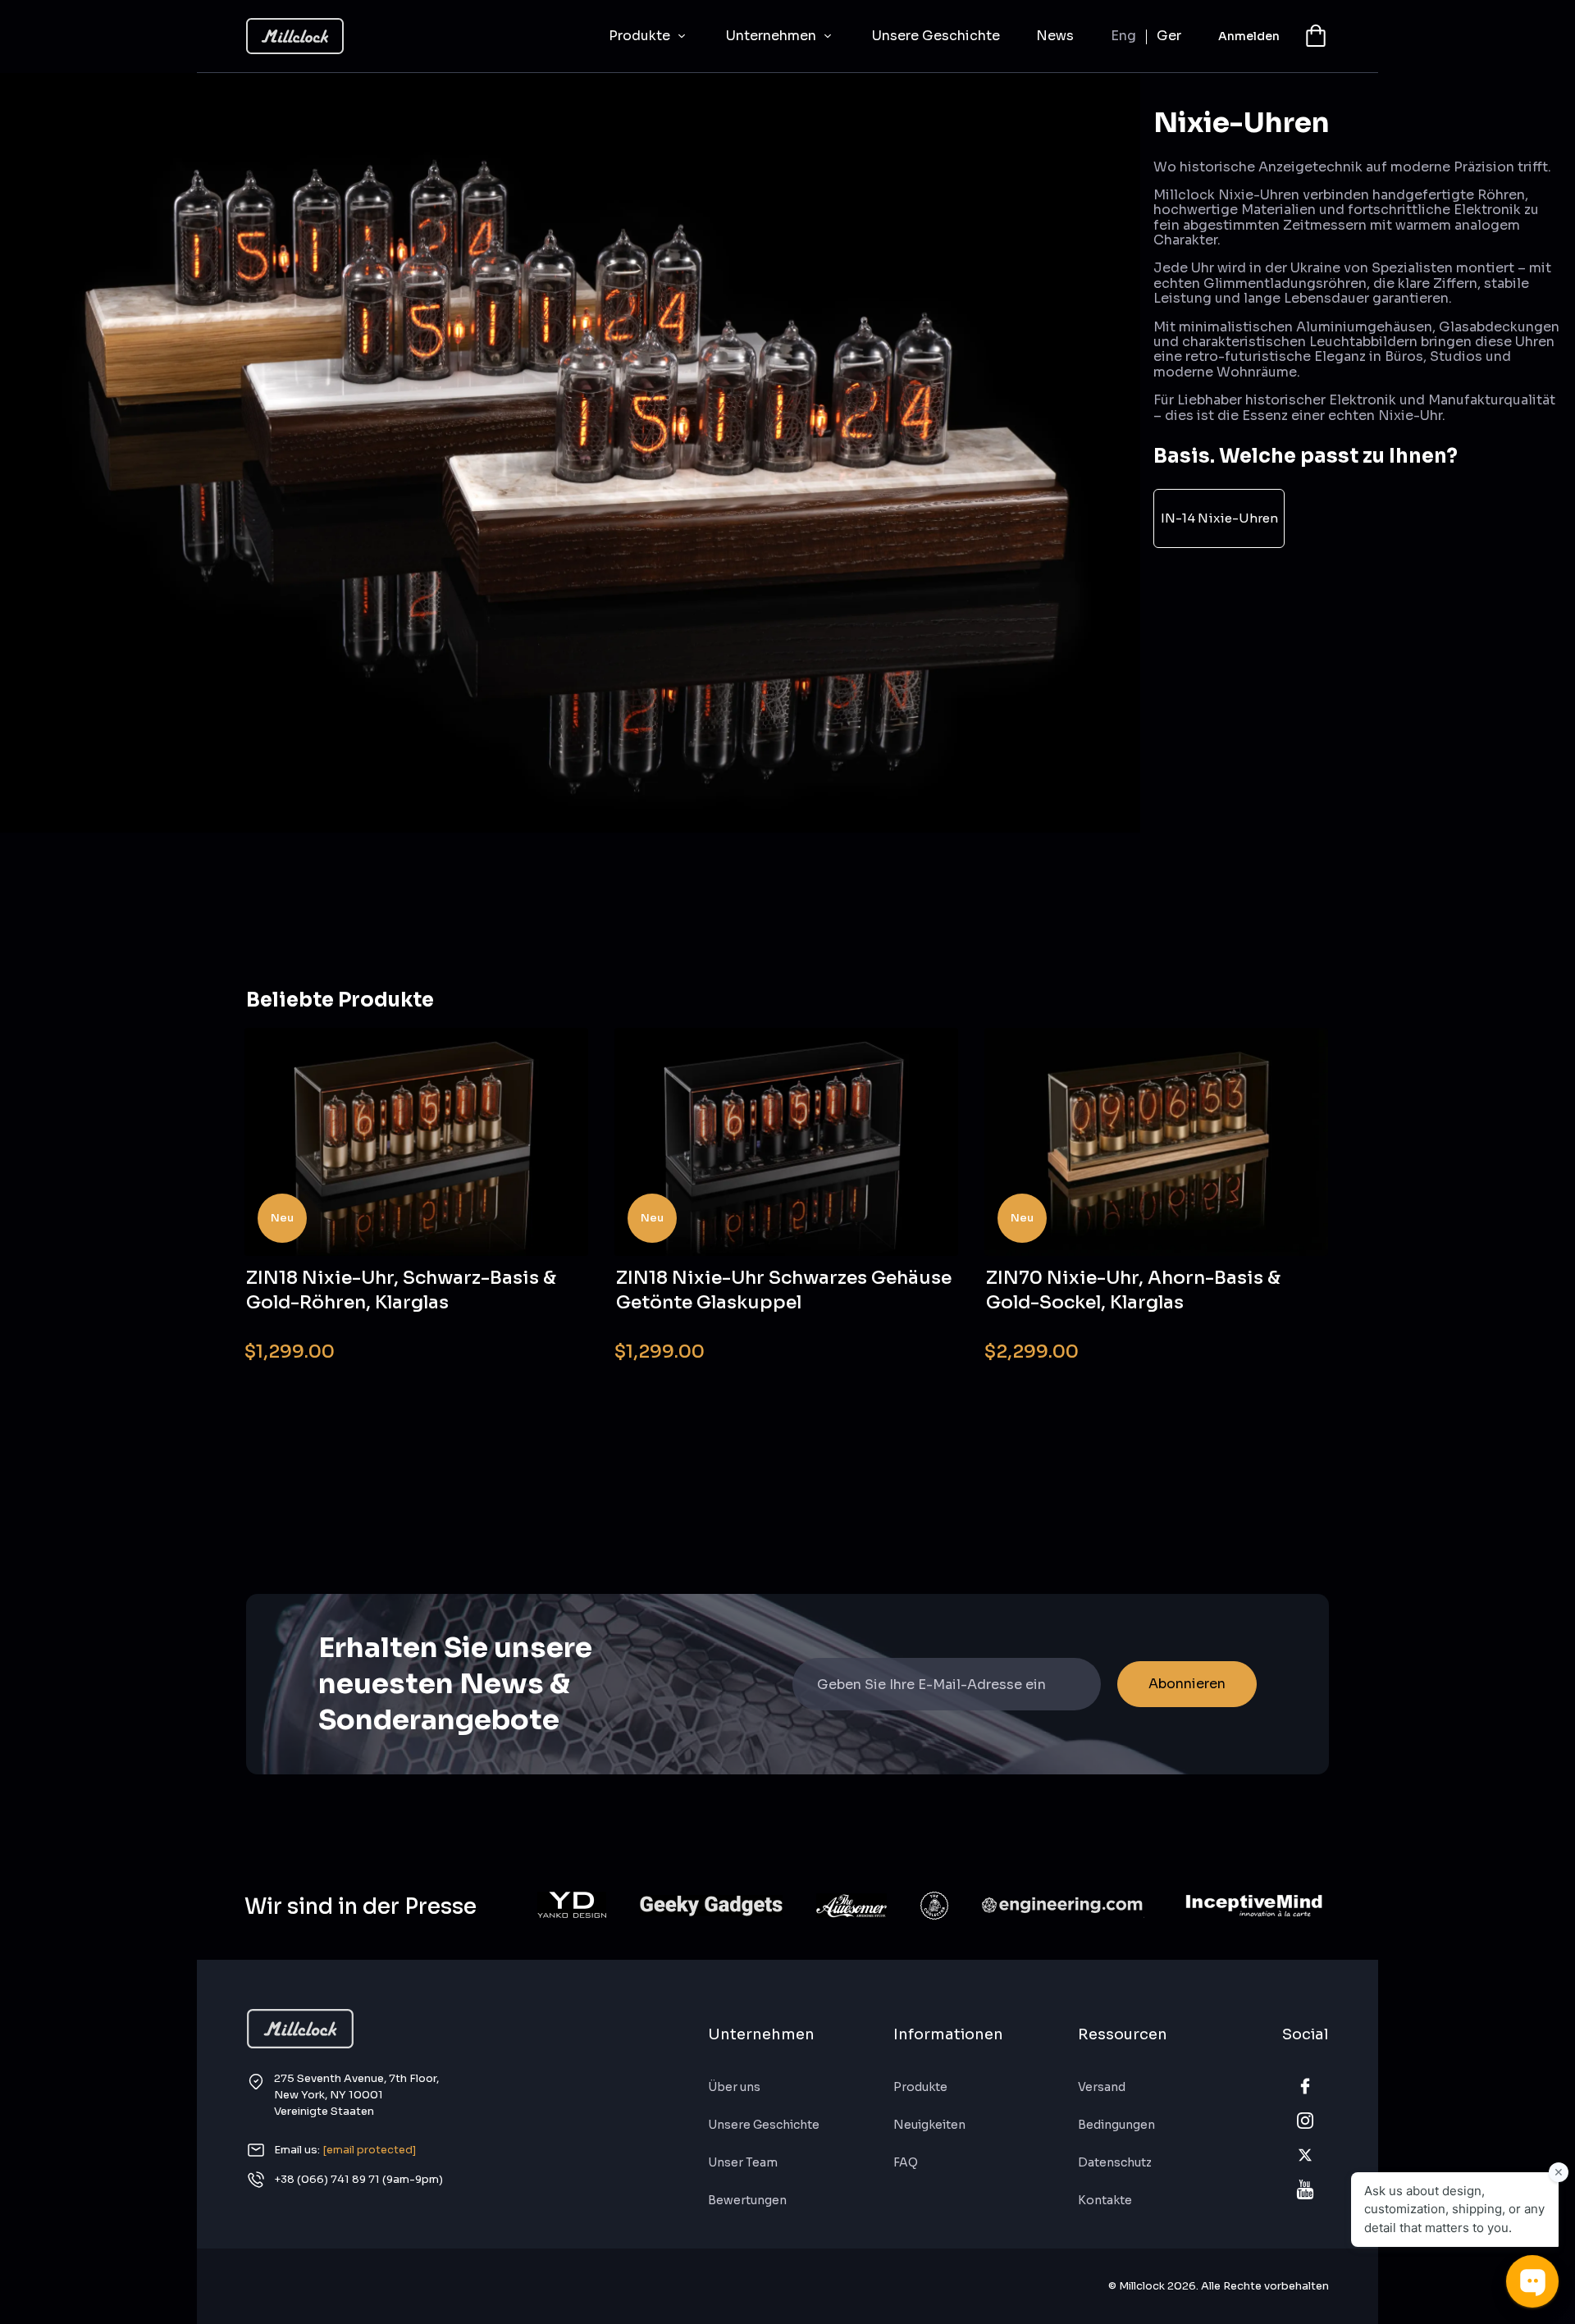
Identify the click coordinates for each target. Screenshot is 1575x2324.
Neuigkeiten (929, 2125)
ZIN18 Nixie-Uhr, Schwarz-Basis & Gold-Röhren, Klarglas (401, 1290)
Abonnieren (1187, 1684)
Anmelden (1249, 36)
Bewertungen (747, 2200)
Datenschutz (1115, 2162)
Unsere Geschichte (936, 36)
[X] (1305, 2155)
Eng (1123, 36)
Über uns (734, 2087)
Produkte (641, 36)
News (1055, 36)
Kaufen (543, 1341)
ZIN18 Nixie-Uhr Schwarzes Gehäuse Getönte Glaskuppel (784, 1290)
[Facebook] (1305, 2086)
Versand (1102, 2087)
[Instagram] (1305, 2121)
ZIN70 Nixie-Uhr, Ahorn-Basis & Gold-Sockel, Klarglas (1133, 1290)
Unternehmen (773, 36)
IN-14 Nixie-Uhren (1219, 518)
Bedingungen (1116, 2125)
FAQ (906, 2162)
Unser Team (743, 2162)
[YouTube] (1305, 2189)
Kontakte (1105, 2200)
